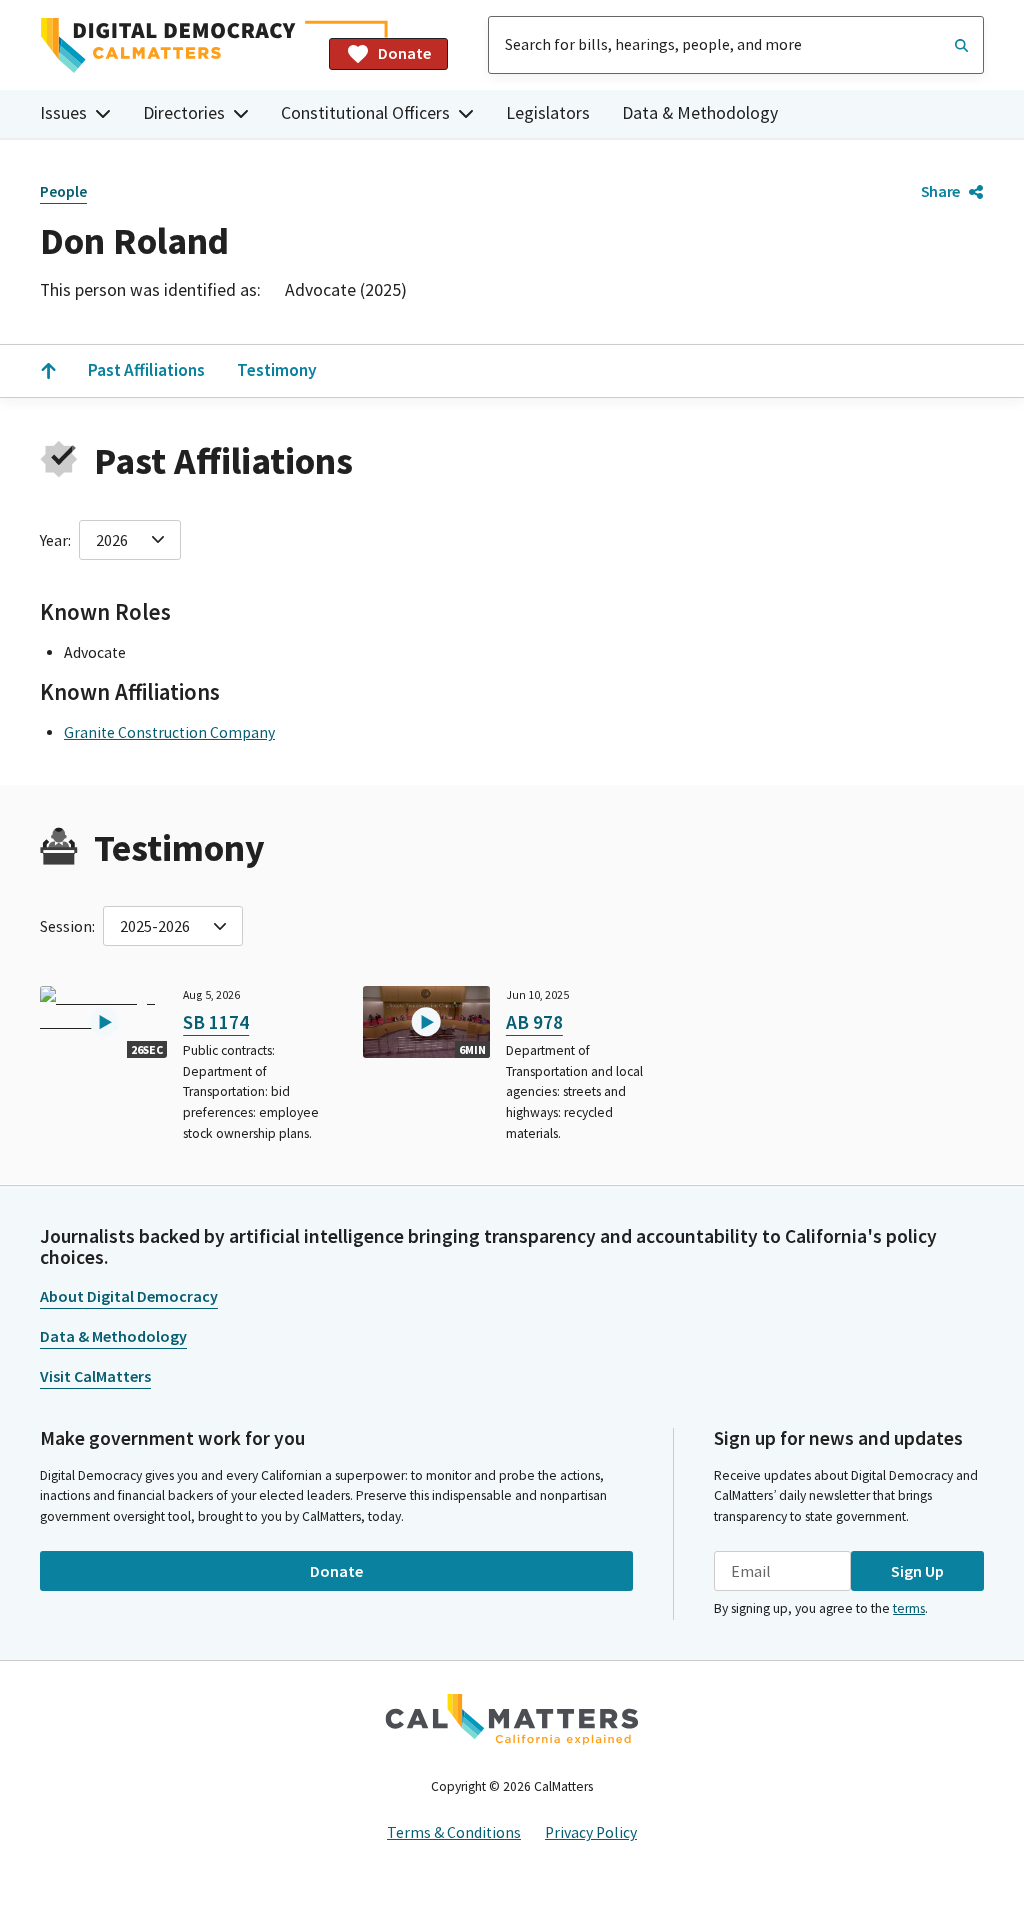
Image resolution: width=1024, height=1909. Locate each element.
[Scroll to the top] (48, 371)
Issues (63, 113)
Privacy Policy (591, 1832)
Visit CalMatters (95, 1376)
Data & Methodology (700, 113)
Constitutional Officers (365, 113)
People (63, 191)
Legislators (548, 113)
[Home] (176, 45)
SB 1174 (216, 1022)
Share (940, 191)
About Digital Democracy (129, 1296)
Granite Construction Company (169, 732)
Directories (184, 113)
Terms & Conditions (454, 1832)
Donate (404, 53)
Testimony (277, 370)
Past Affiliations (146, 370)
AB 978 (534, 1022)
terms (909, 1608)
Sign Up (917, 1571)
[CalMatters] (512, 1719)
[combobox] (736, 45)
